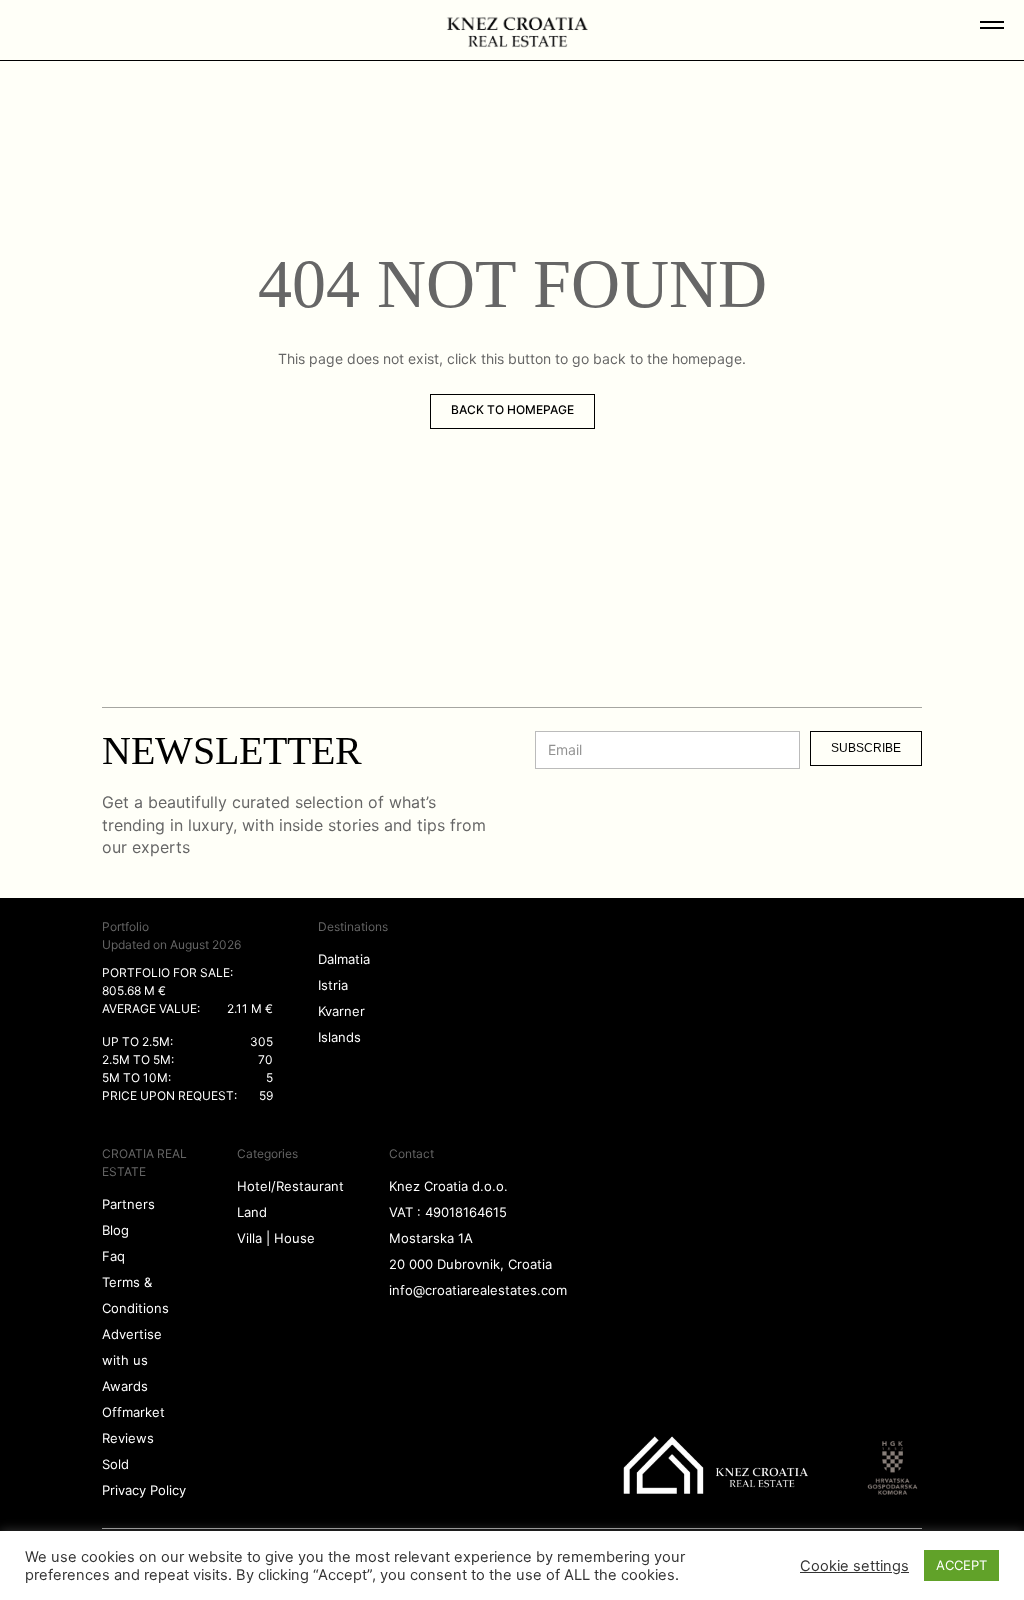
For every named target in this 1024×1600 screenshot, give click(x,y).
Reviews (128, 1438)
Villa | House (276, 1238)
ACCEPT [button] (961, 1565)
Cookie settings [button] (854, 1566)
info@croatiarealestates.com (478, 1290)
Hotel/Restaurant (290, 1186)
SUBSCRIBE (866, 748)
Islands (339, 1037)
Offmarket (133, 1412)
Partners (128, 1204)
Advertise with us (132, 1347)
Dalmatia (344, 959)
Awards (125, 1386)
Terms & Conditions (135, 1295)
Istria (333, 985)
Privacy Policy (144, 1490)
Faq (113, 1256)
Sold (115, 1464)
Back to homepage (512, 409)
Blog (115, 1230)
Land (252, 1212)
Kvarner (341, 1011)
